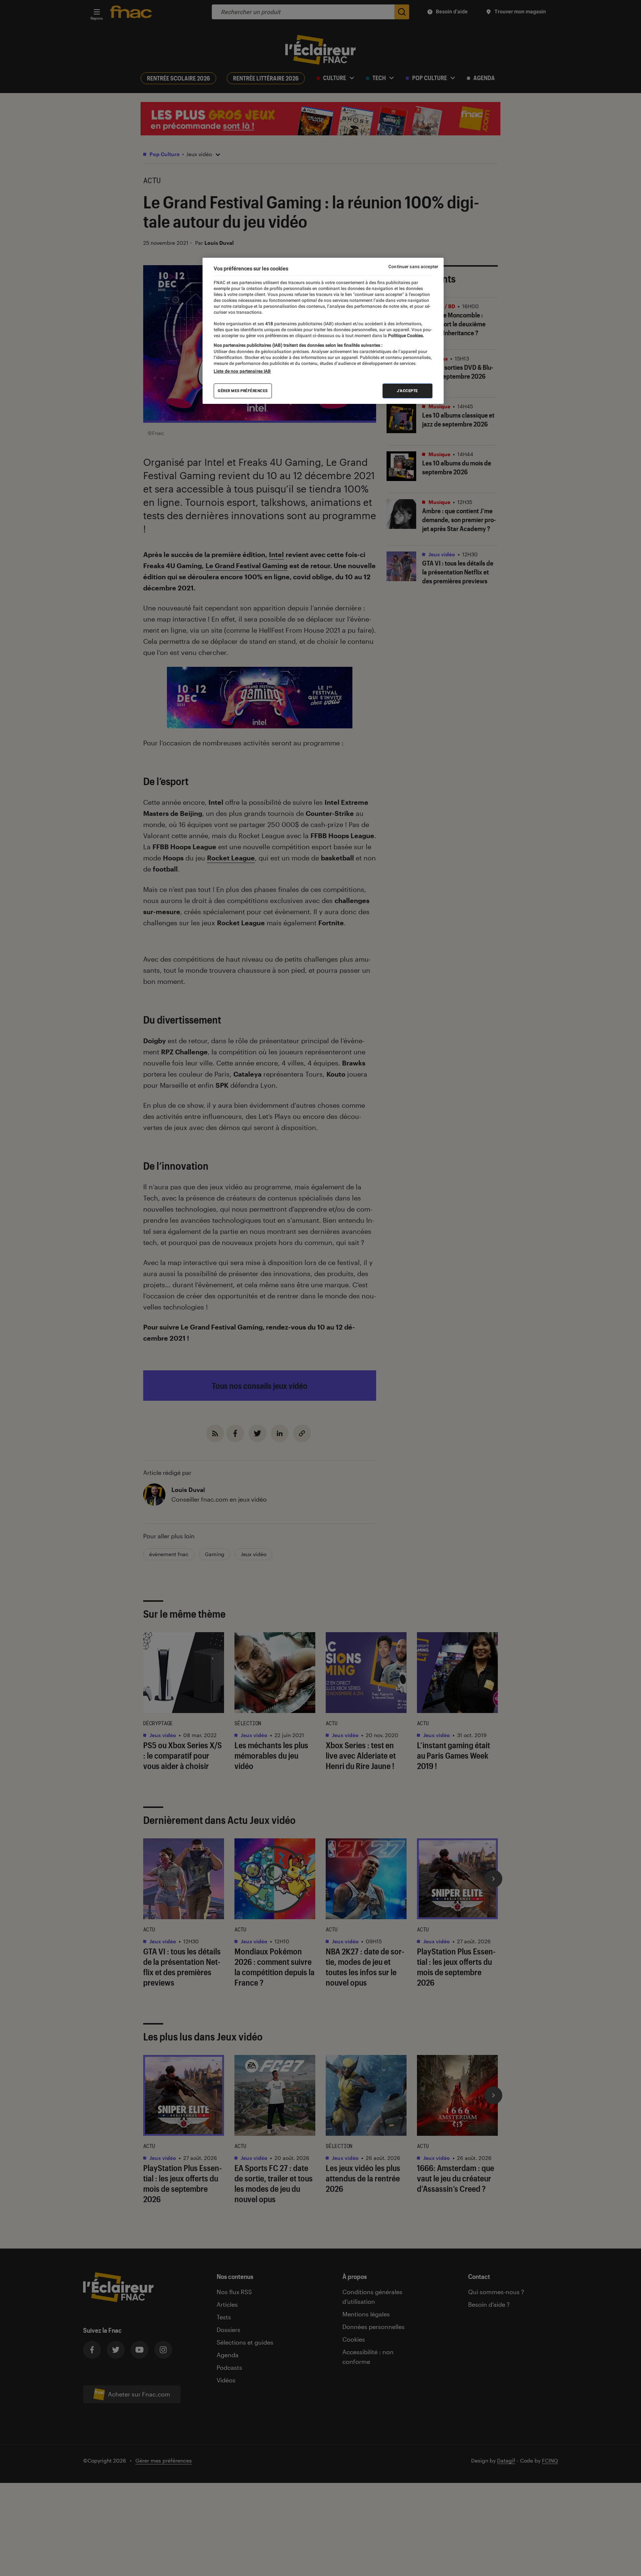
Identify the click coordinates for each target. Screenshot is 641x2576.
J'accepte (407, 391)
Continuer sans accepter (413, 267)
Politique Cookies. (405, 336)
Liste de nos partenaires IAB (242, 371)
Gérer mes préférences (243, 391)
